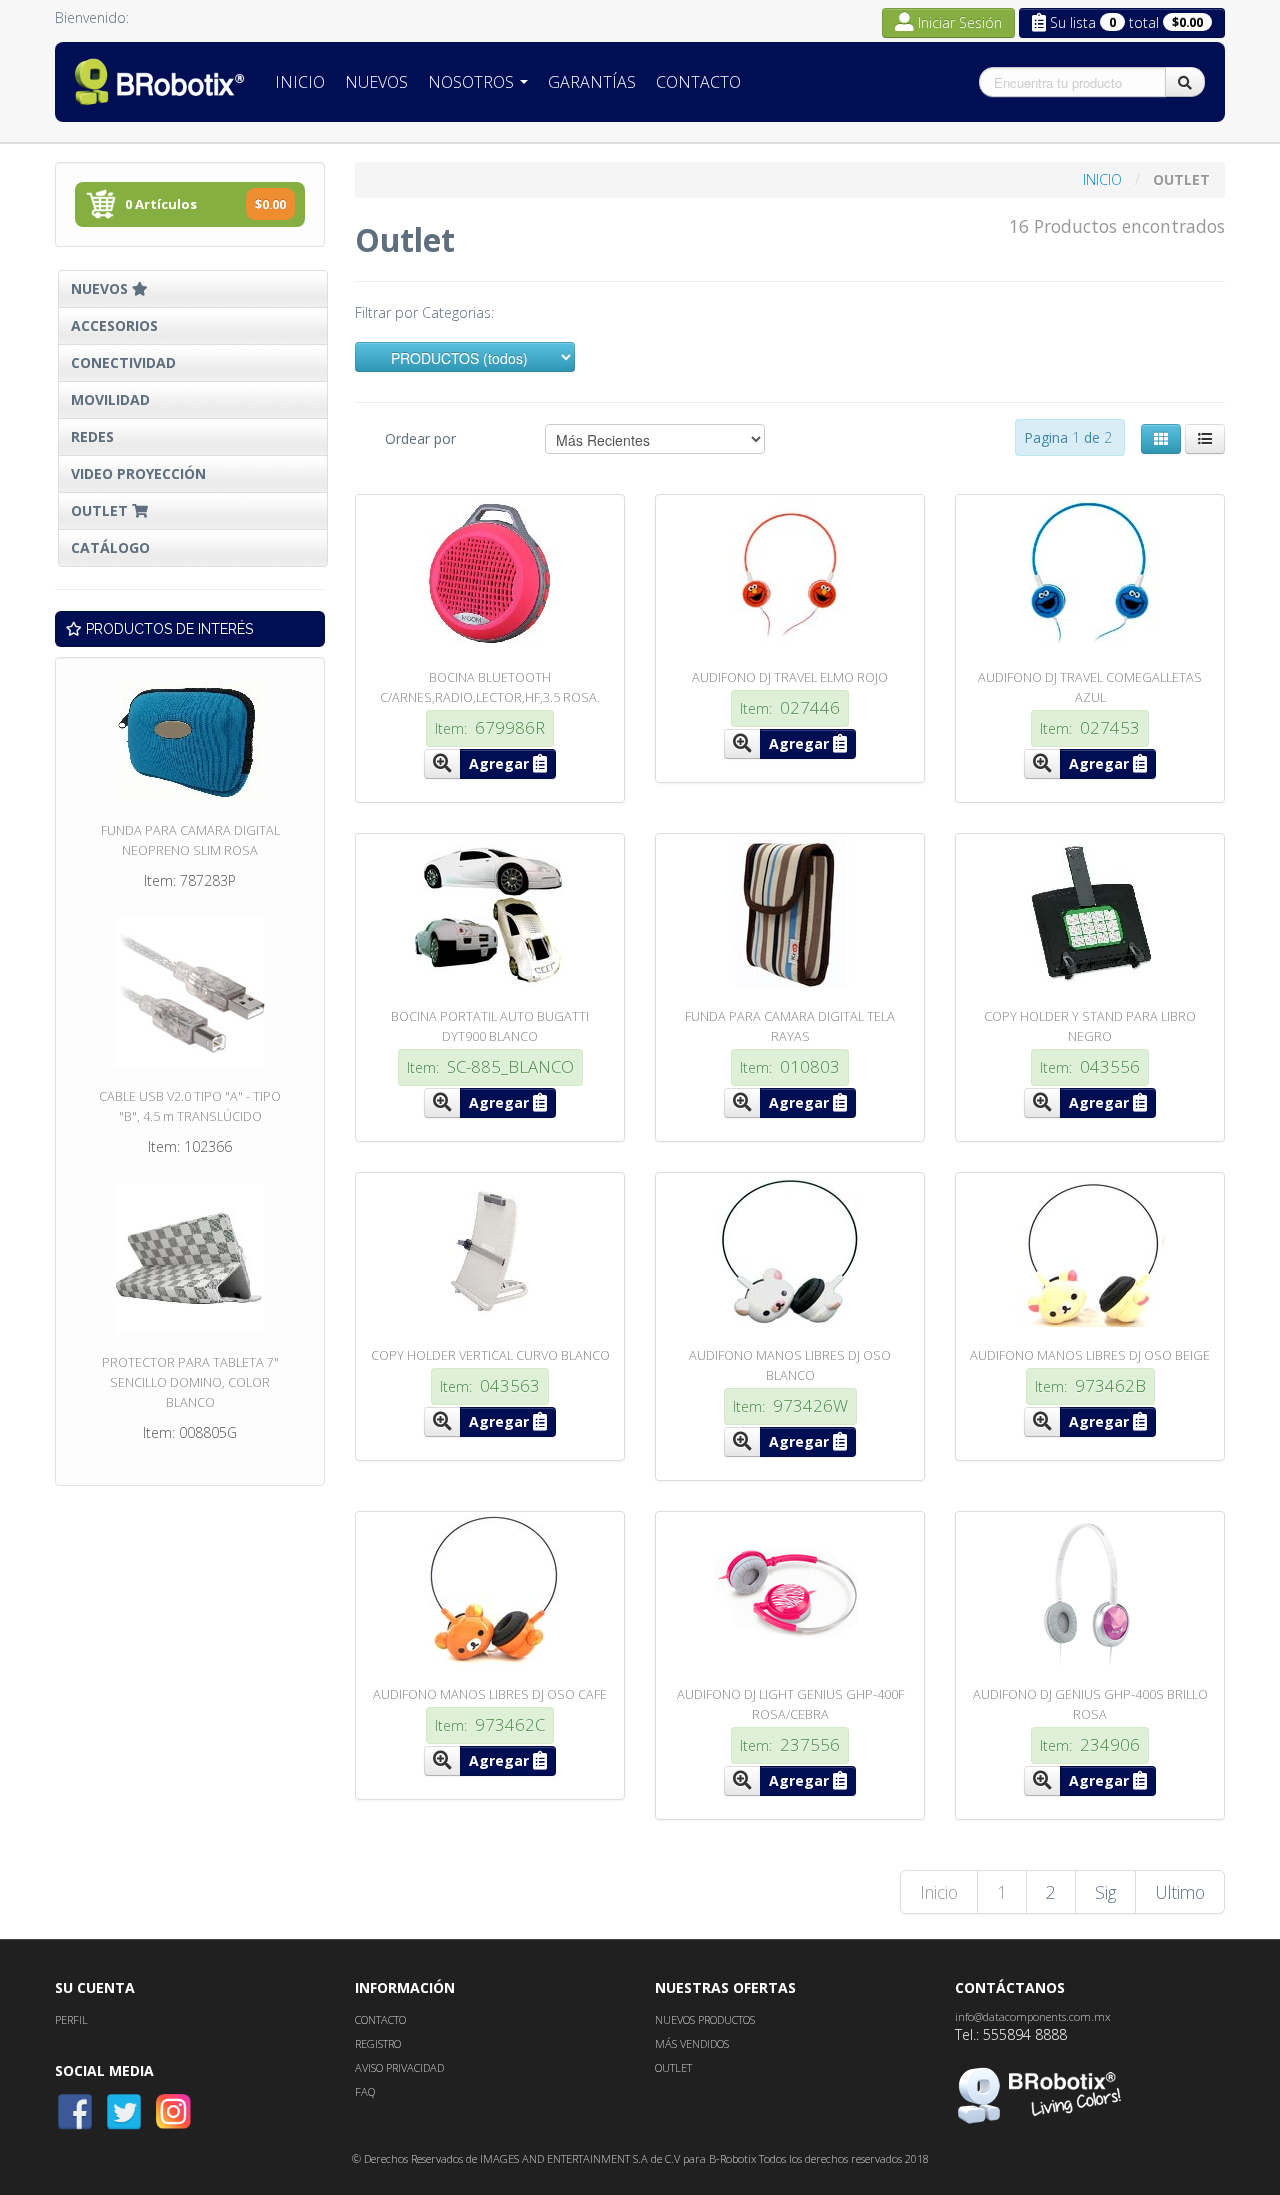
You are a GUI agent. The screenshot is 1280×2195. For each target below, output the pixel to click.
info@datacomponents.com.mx (1032, 2016)
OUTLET (101, 510)
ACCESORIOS (114, 325)
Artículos (205, 204)
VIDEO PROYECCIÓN (138, 473)
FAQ (365, 2091)
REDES (92, 436)
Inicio (300, 82)
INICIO (1104, 179)
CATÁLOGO (110, 547)
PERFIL (71, 2019)
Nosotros (473, 82)
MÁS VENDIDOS (692, 2043)
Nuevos (376, 82)
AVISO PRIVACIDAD (399, 2067)
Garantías (592, 82)
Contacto (698, 82)
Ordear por (420, 438)
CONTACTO (380, 2019)
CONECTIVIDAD (123, 362)
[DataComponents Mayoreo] (160, 82)
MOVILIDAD (110, 399)
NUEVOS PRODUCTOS (705, 2019)
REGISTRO (378, 2043)
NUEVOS (101, 288)
